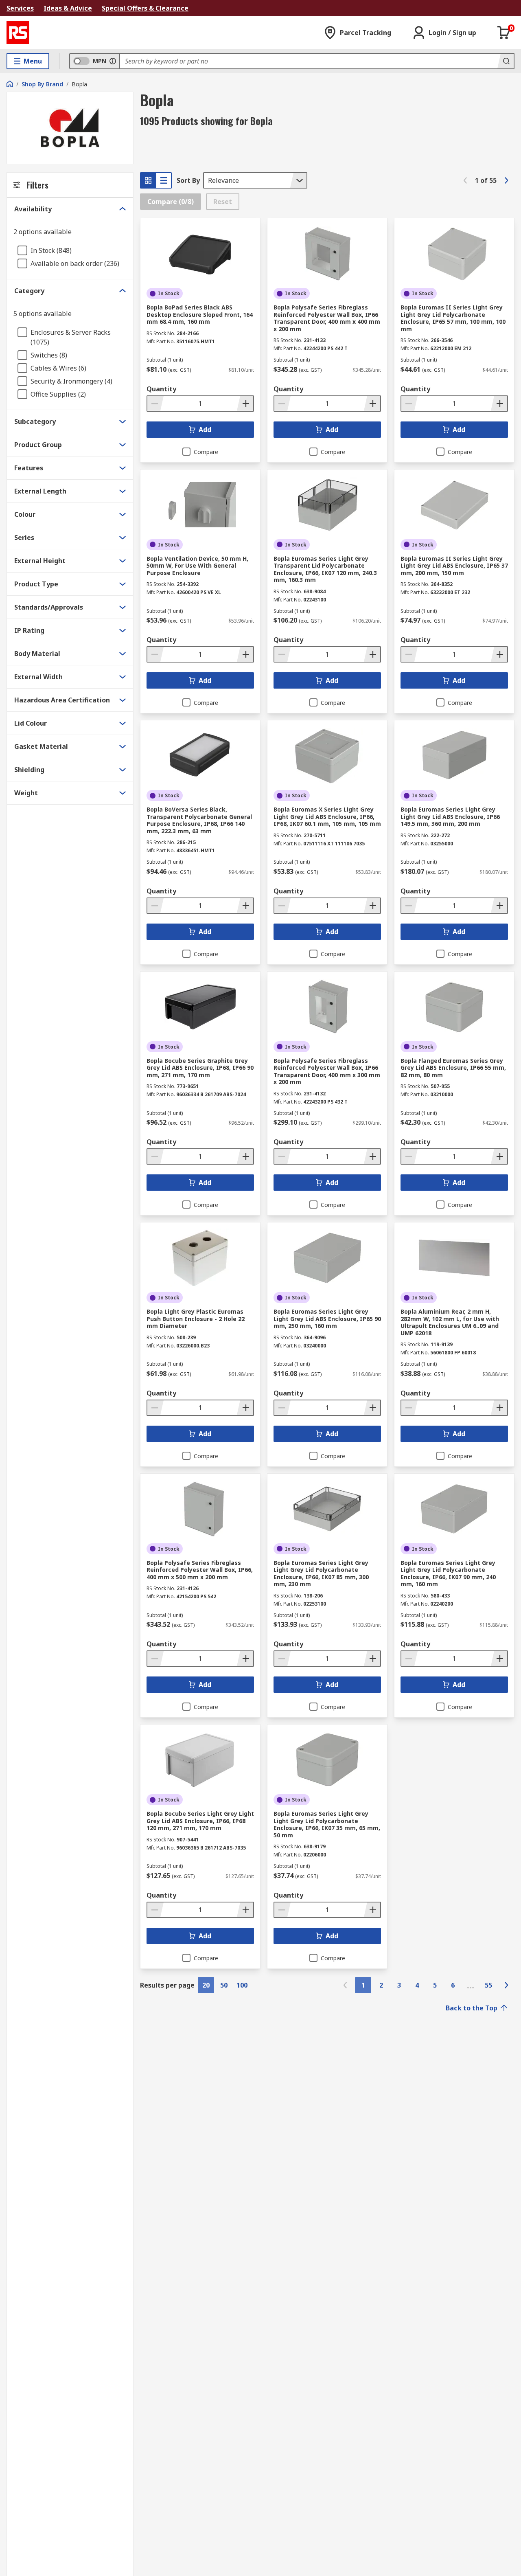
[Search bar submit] (506, 61)
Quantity (161, 389)
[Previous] (465, 180)
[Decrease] (155, 404)
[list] (164, 180)
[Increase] (245, 404)
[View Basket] (504, 33)
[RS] (18, 33)
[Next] (506, 180)
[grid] (148, 180)
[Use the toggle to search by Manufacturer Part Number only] (113, 61)
